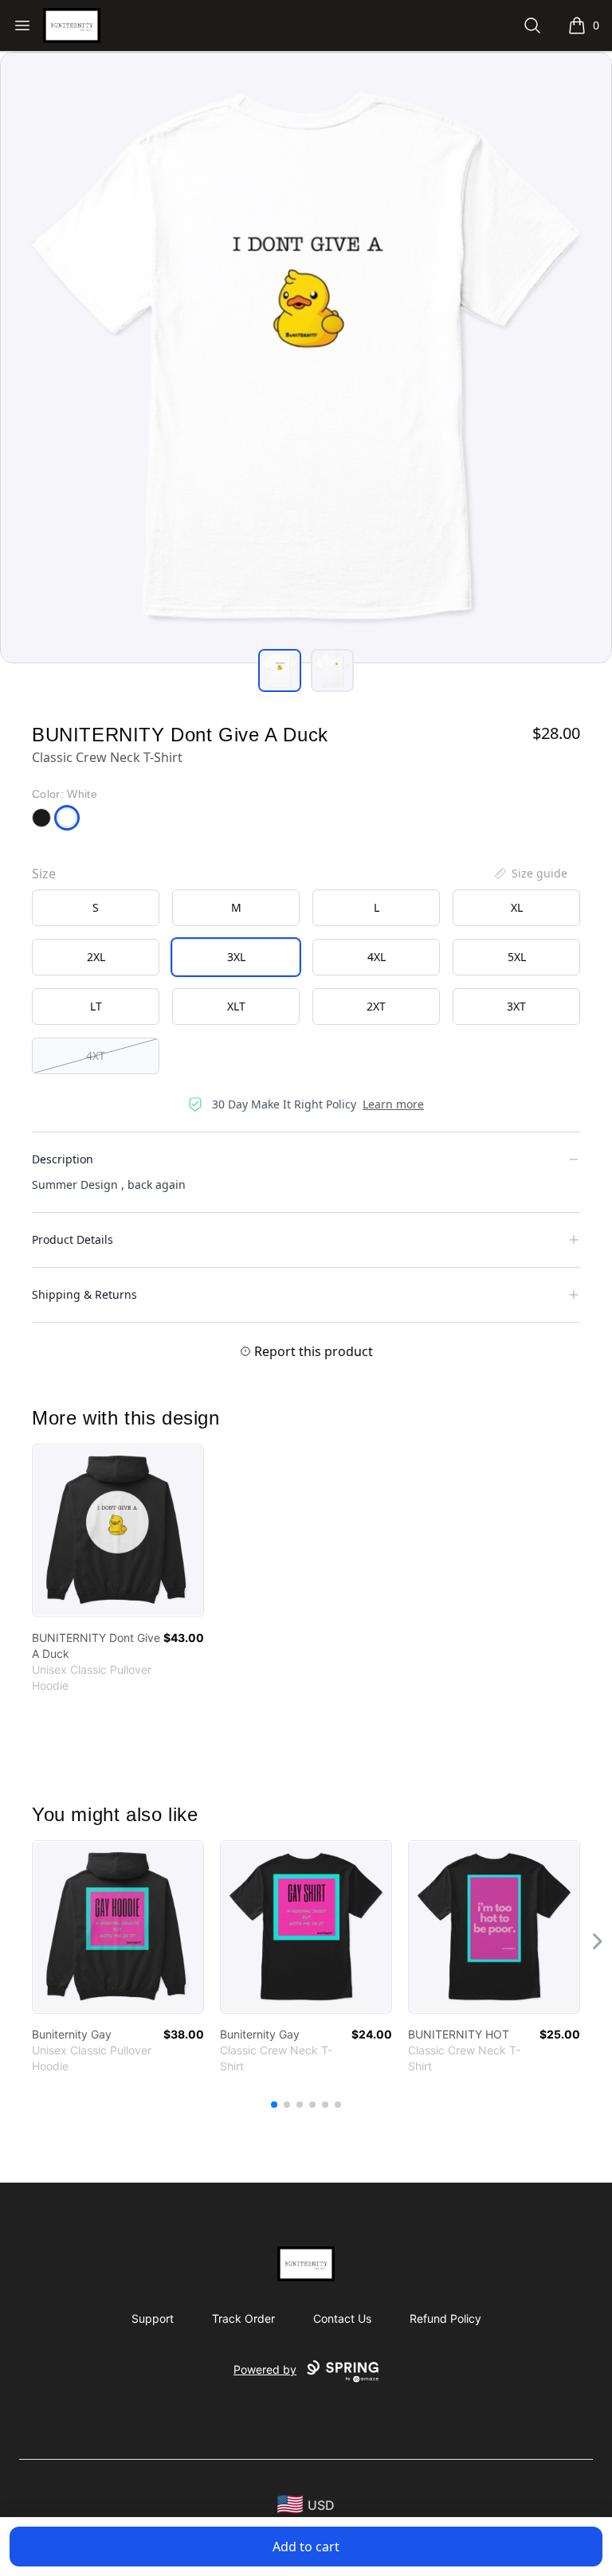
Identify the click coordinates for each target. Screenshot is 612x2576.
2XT (376, 1006)
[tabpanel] (306, 358)
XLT (236, 1006)
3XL (236, 957)
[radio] (96, 908)
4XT (96, 1055)
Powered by (265, 2369)
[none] (530, 874)
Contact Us (342, 2318)
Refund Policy (445, 2318)
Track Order (243, 2318)
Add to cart (306, 2547)
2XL (96, 957)
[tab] (280, 670)
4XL (377, 957)
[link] (118, 1530)
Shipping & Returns (84, 1294)
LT (96, 1006)
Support (153, 2318)
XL (517, 907)
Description (63, 1159)
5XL (517, 957)
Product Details (73, 1239)
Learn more (393, 1104)
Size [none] (44, 874)
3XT (516, 1006)
